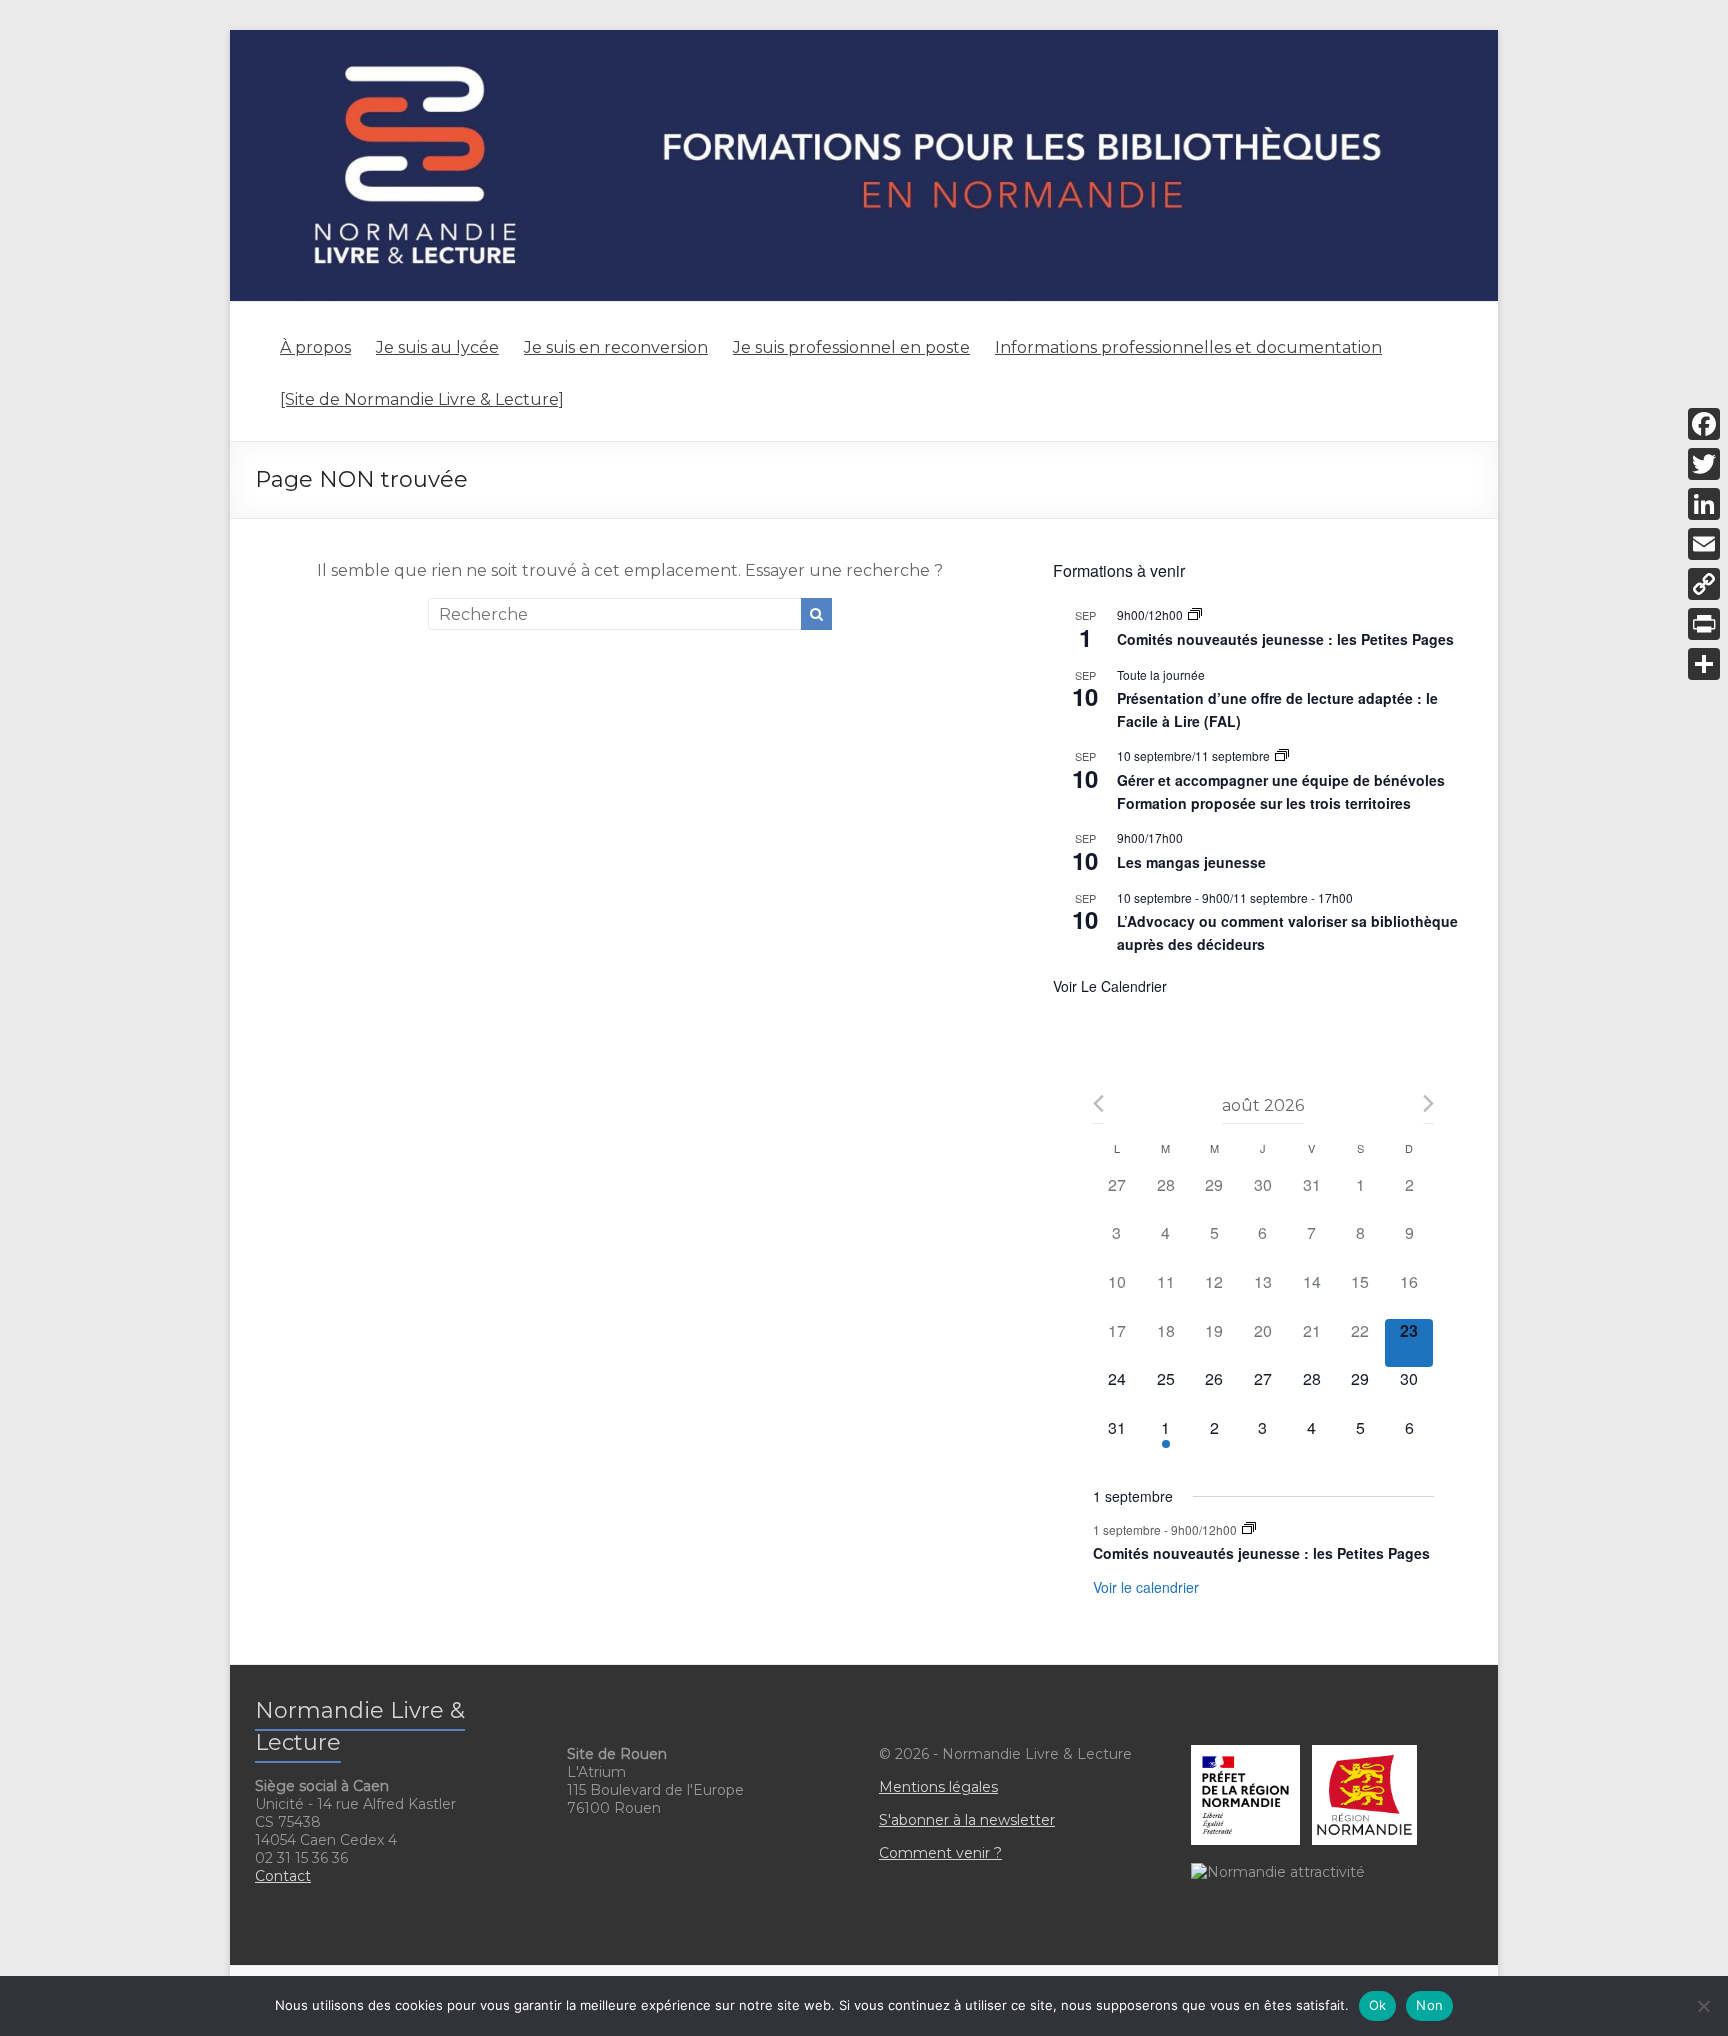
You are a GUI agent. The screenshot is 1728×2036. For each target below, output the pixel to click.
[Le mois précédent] (1428, 1103)
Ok (1378, 2005)
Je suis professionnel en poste (851, 347)
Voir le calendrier (1110, 986)
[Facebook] (1704, 424)
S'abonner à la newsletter (967, 1820)
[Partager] (1704, 664)
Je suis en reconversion (616, 347)
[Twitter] (1704, 464)
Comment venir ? (940, 1853)
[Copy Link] (1704, 584)
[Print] (1704, 624)
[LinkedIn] (1704, 504)
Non (1429, 2005)
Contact (283, 1876)
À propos (315, 347)
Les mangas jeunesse (1191, 862)
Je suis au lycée (437, 347)
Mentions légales (938, 1787)
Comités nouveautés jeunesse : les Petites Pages (1285, 639)
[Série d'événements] (1195, 614)
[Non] (1703, 2006)
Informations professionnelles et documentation (1188, 347)
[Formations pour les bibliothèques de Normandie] (864, 39)
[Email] (1704, 544)
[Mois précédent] (1098, 1103)
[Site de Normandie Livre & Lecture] (422, 399)
